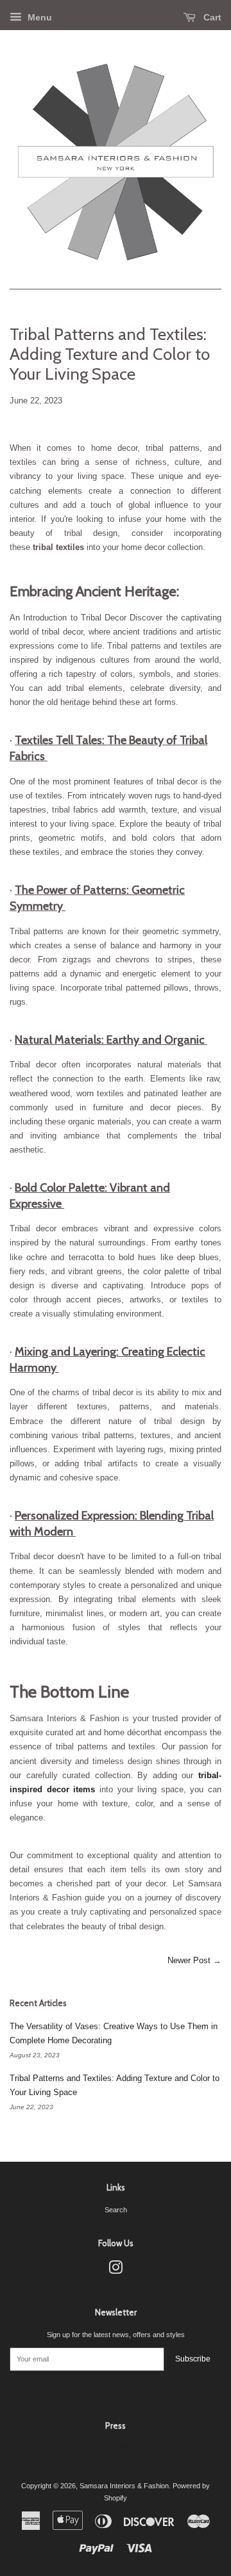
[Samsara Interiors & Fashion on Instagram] (116, 2271)
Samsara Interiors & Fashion (124, 2486)
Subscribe (193, 2359)
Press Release (116, 2447)
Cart (211, 17)
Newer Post (189, 1960)
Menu (38, 17)
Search (116, 2210)
